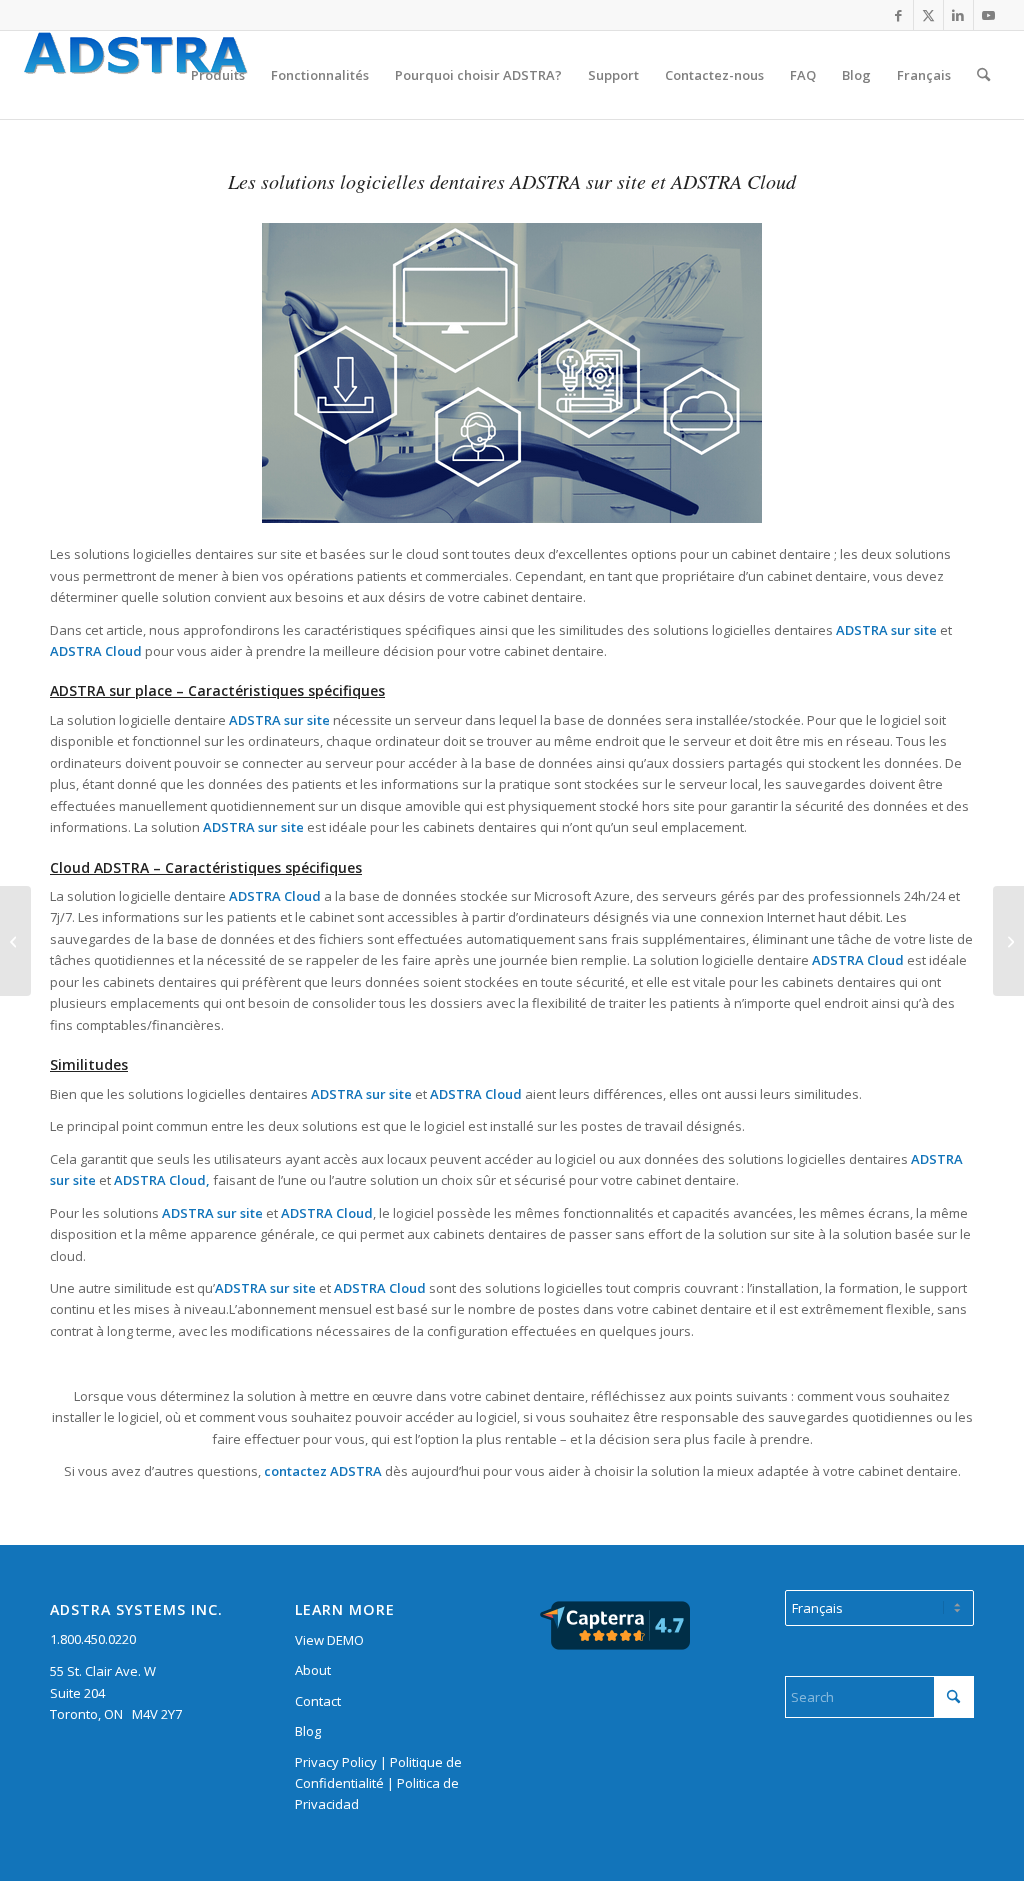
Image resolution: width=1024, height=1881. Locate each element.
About (313, 1670)
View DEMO (329, 1640)
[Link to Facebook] (898, 15)
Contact (318, 1701)
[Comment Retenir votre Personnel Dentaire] (1008, 941)
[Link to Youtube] (989, 15)
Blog (308, 1731)
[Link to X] (928, 15)
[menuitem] (218, 75)
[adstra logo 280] (160, 75)
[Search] (983, 75)
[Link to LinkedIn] (958, 15)
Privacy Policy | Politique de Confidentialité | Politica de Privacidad (378, 1783)
